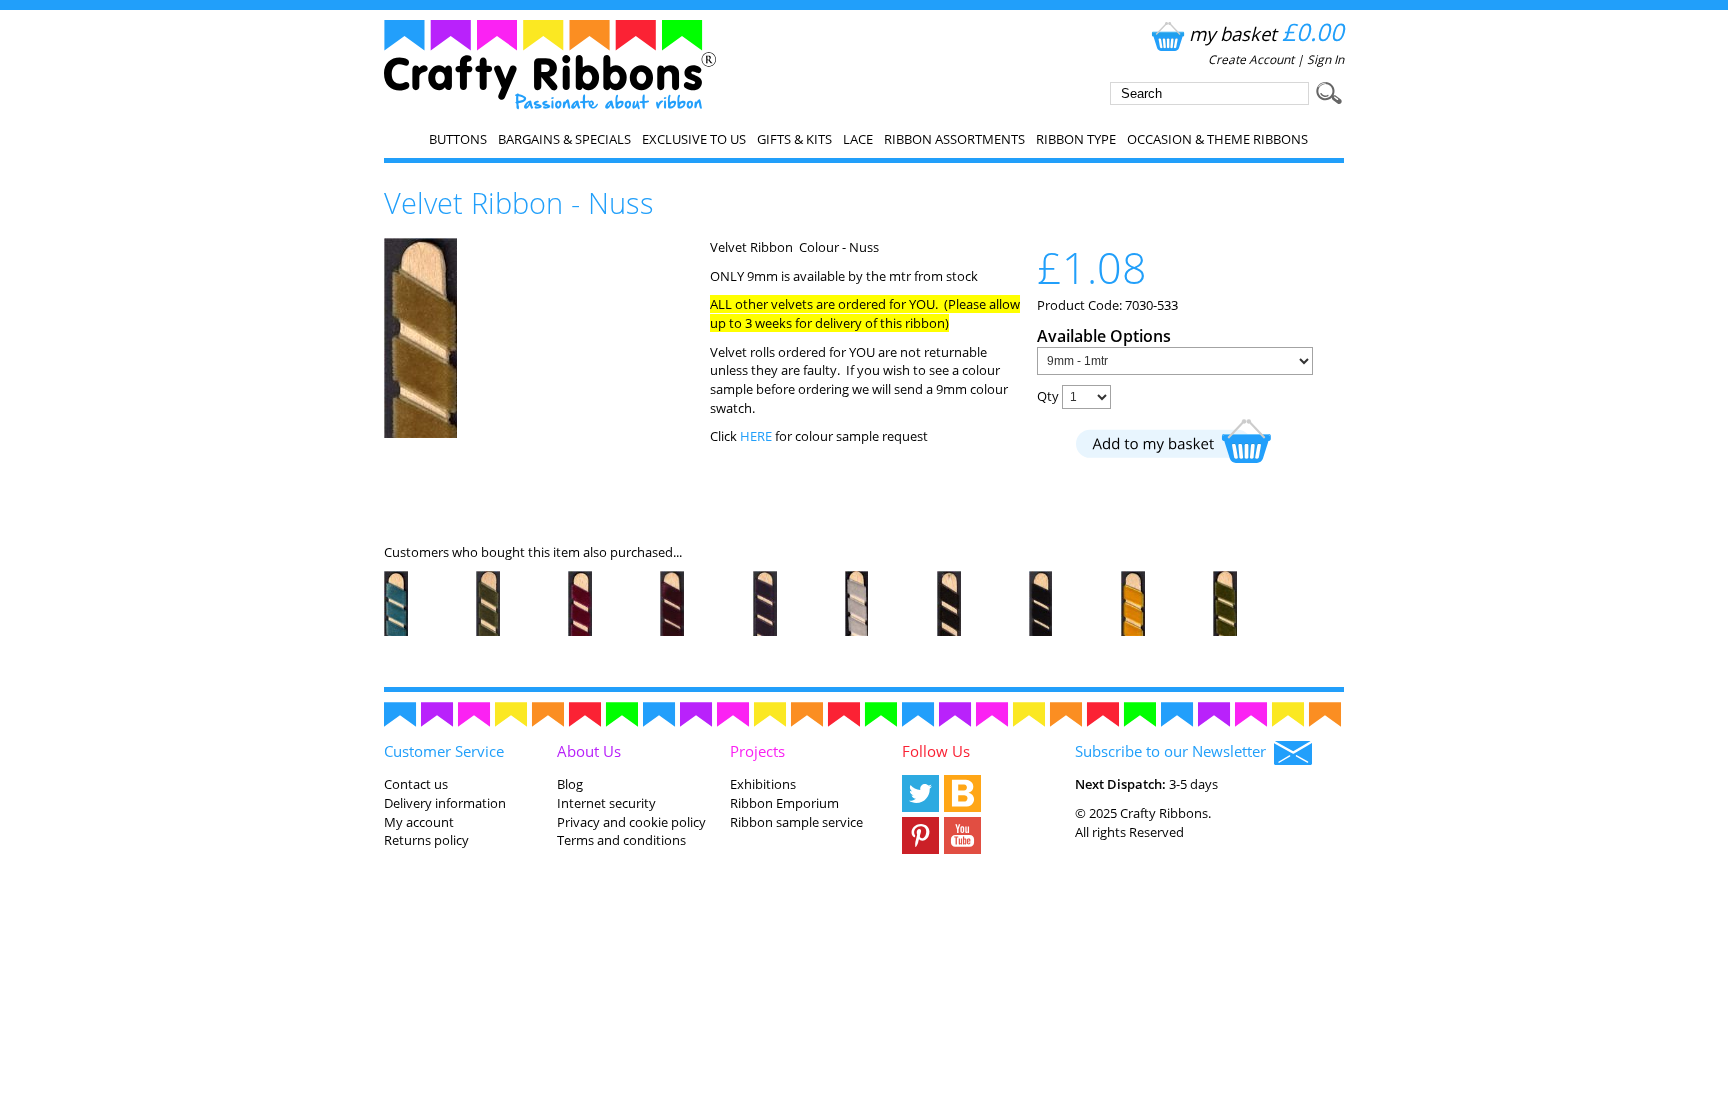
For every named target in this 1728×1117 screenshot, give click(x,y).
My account (419, 822)
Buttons (458, 139)
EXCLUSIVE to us (694, 139)
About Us (589, 751)
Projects (757, 751)
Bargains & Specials (564, 139)
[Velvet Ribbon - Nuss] (420, 433)
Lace (858, 139)
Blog (570, 784)
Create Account (1251, 59)
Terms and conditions (621, 840)
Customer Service (444, 751)
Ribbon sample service (796, 822)
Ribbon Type (1076, 139)
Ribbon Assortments (954, 139)
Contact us (416, 784)
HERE (757, 436)
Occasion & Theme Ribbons (1217, 139)
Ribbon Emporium (784, 803)
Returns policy (426, 840)
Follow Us (936, 751)
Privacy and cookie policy (631, 822)
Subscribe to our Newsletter (1174, 751)
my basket (1266, 33)
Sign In (1325, 59)
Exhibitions (763, 784)
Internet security (606, 803)
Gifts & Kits (794, 139)
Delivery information (445, 803)
